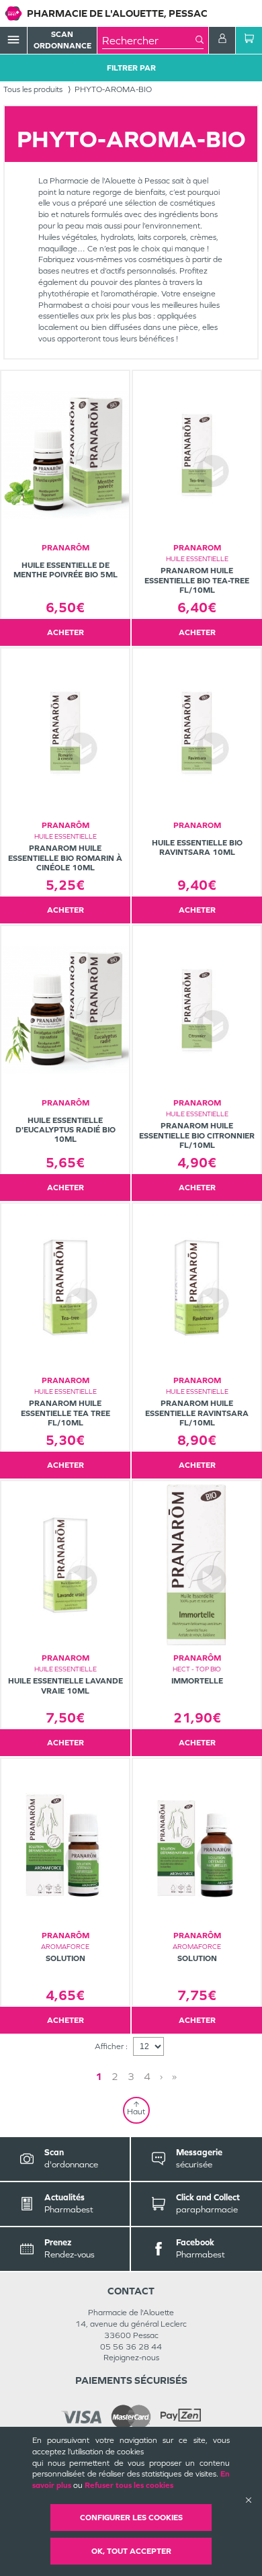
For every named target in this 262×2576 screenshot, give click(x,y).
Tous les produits (33, 89)
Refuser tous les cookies (129, 2485)
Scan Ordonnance (62, 40)
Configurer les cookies (131, 2518)
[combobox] (149, 40)
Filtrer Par (131, 68)
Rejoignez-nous (131, 2358)
